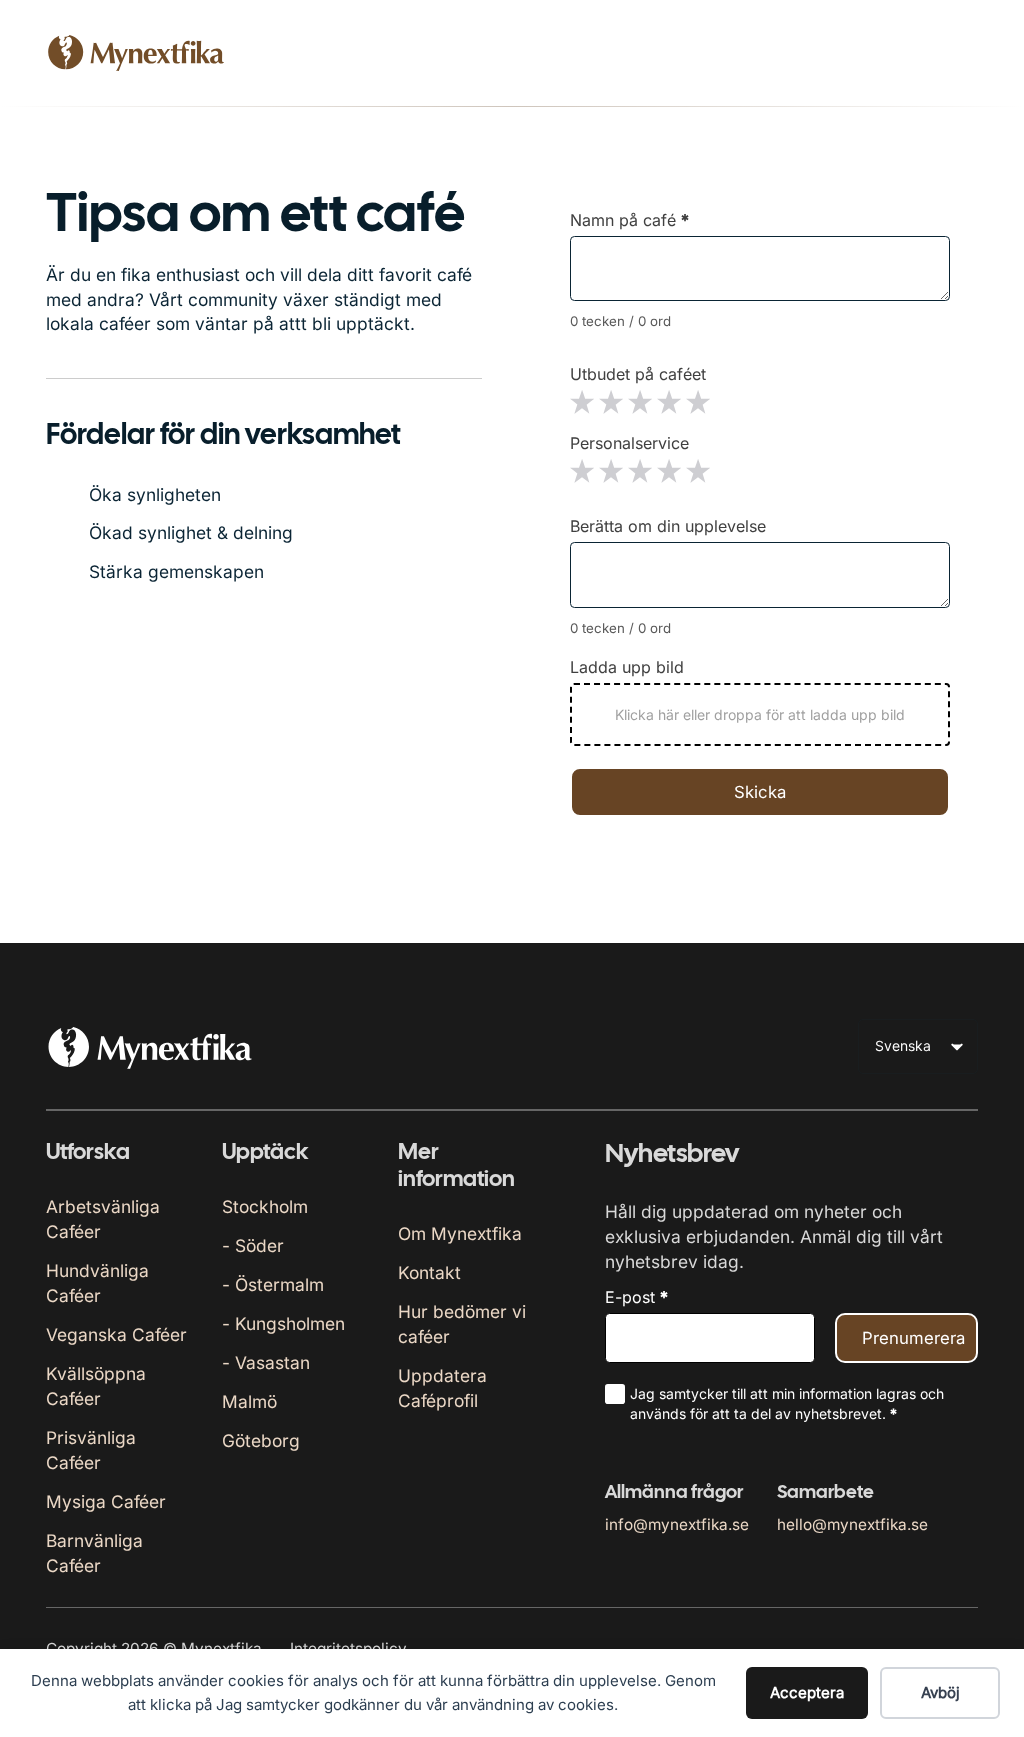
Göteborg (261, 1440)
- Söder (253, 1245)
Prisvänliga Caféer (91, 1450)
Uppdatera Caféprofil (442, 1388)
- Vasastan (266, 1362)
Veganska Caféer (116, 1334)
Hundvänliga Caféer (97, 1283)
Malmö (249, 1401)
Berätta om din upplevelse (668, 526)
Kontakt (429, 1272)
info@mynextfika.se (677, 1524)
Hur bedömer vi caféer (462, 1324)
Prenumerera (913, 1338)
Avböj (940, 1692)
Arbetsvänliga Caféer (103, 1219)
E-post (636, 1297)
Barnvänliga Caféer (94, 1553)
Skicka (760, 792)
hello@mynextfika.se (852, 1524)
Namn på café (629, 220)
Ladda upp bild (627, 667)
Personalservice (629, 443)
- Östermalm (273, 1284)
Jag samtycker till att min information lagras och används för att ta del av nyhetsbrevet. (787, 1403)
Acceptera (807, 1692)
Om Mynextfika (460, 1233)
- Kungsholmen (283, 1323)
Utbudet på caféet (638, 374)
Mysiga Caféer (106, 1501)
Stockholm (265, 1206)
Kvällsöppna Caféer (96, 1386)
